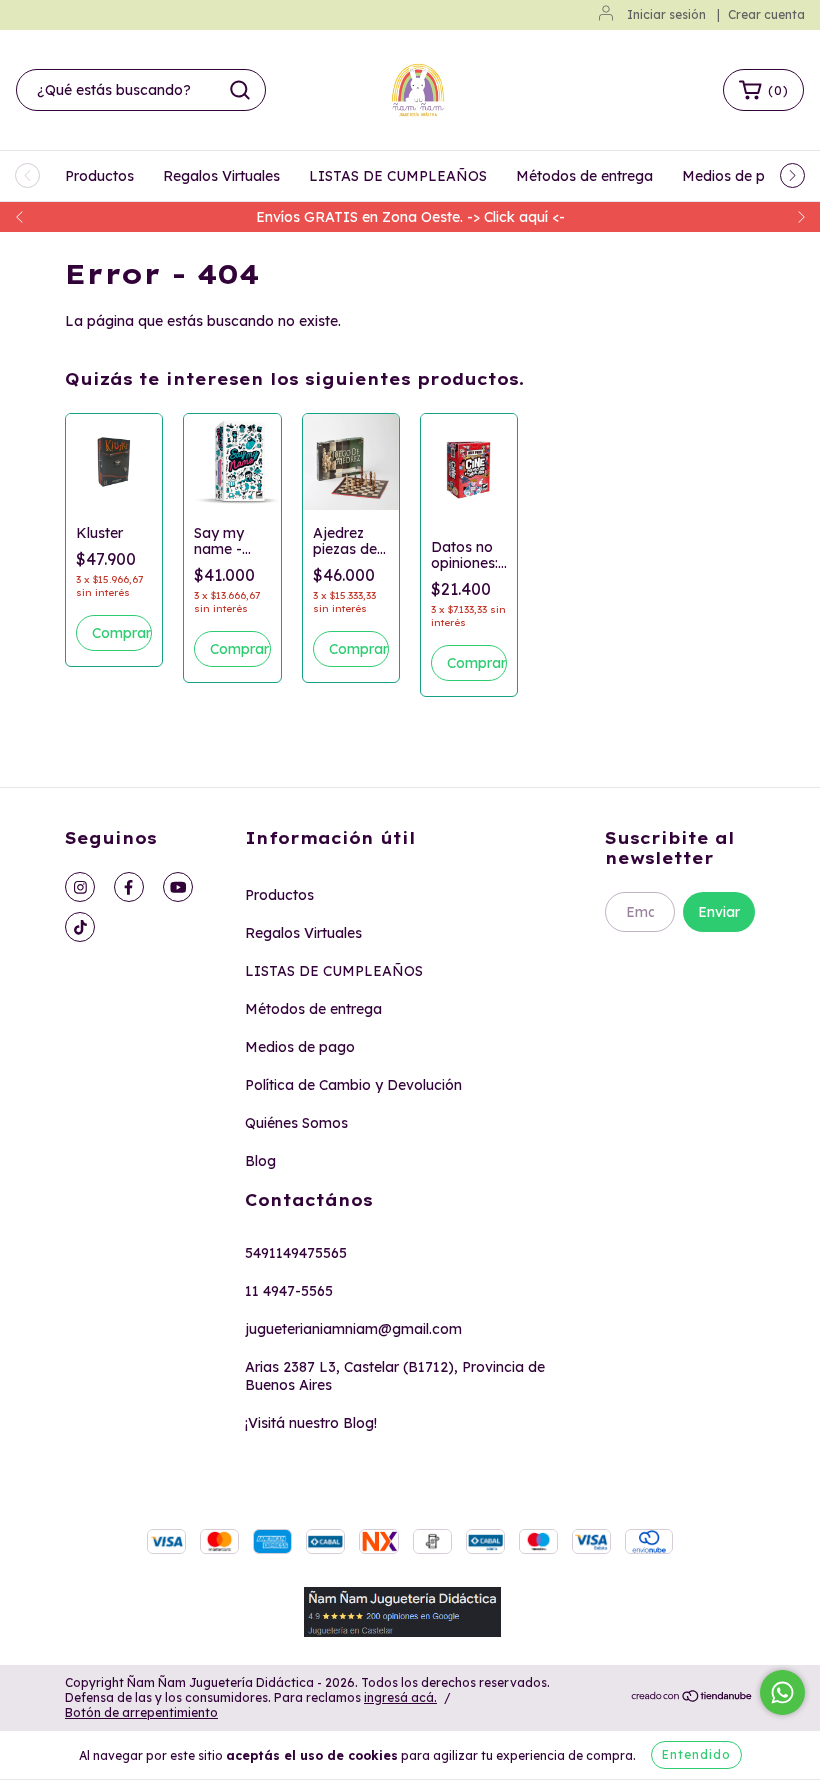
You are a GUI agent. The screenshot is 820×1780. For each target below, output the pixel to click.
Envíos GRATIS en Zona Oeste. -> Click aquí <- (410, 217)
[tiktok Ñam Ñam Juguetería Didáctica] (80, 927)
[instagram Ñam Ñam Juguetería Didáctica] (80, 887)
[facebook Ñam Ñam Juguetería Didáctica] (129, 887)
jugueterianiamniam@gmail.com (353, 1329)
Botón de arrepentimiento (141, 1712)
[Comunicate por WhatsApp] (782, 1692)
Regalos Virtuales (221, 176)
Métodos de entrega (584, 176)
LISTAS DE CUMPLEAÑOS (398, 176)
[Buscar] (240, 90)
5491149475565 (296, 1253)
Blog (260, 1161)
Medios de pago (737, 176)
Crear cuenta (766, 14)
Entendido (696, 1754)
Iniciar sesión (666, 14)
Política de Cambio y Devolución (353, 1085)
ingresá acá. (400, 1697)
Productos (99, 176)
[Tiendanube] (692, 1698)
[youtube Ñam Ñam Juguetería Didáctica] (178, 887)
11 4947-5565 (289, 1291)
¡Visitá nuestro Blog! (311, 1423)
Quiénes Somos (296, 1123)
